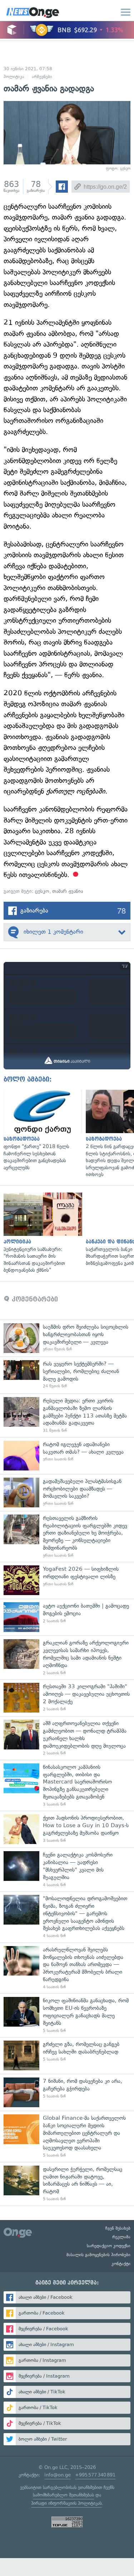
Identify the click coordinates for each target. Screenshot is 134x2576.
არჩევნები (42, 77)
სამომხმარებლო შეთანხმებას (63, 2495)
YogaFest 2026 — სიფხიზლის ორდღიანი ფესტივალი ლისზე (67, 1580)
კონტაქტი (121, 2264)
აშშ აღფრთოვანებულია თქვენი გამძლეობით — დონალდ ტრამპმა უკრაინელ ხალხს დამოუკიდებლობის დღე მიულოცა (67, 1738)
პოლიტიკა (14, 77)
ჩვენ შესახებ (118, 2228)
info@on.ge (58, 2475)
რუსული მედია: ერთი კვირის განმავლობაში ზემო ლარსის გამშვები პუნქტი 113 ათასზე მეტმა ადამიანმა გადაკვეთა (67, 1415)
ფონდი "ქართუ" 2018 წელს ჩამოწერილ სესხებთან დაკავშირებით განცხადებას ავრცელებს (41, 1130)
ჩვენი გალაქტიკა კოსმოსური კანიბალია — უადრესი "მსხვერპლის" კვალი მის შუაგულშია (67, 1869)
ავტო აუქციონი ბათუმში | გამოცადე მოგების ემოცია (67, 1617)
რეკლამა (121, 2237)
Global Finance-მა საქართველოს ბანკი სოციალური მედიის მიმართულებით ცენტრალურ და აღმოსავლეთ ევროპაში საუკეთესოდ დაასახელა (67, 2136)
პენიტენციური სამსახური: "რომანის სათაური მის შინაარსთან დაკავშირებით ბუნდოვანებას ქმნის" (41, 1233)
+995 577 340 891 (95, 2475)
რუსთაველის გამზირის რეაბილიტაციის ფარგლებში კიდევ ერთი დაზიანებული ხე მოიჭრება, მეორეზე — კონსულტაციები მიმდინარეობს (67, 1537)
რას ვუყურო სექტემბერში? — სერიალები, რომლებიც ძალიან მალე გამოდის (67, 1375)
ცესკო (42, 891)
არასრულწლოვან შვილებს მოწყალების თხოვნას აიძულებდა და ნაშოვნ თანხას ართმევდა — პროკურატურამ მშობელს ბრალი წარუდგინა (67, 1968)
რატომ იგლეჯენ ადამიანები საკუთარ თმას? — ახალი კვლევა (67, 1456)
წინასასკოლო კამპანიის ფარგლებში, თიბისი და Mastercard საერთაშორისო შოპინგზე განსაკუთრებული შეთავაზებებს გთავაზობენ (67, 1785)
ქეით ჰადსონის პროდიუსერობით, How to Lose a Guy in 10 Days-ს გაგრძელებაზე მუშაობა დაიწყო (67, 1829)
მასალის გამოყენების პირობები (98, 2255)
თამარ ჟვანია (68, 891)
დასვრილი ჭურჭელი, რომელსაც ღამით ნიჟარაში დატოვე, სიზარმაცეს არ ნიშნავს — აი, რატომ (67, 2184)
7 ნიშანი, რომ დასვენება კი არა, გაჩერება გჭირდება (67, 2092)
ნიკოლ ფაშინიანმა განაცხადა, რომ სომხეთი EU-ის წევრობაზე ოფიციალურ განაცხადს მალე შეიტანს (67, 2015)
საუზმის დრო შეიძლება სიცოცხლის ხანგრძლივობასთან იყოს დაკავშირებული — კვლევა (67, 1338)
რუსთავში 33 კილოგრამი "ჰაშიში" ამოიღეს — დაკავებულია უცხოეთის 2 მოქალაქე (67, 1698)
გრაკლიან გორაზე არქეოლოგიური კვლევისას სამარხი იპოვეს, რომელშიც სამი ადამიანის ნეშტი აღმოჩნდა (67, 1657)
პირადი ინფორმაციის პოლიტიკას (66, 2503)
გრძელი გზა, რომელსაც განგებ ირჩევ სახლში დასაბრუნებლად (67, 2055)
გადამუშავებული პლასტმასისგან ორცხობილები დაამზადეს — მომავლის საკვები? (67, 1492)
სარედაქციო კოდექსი (109, 2246)
